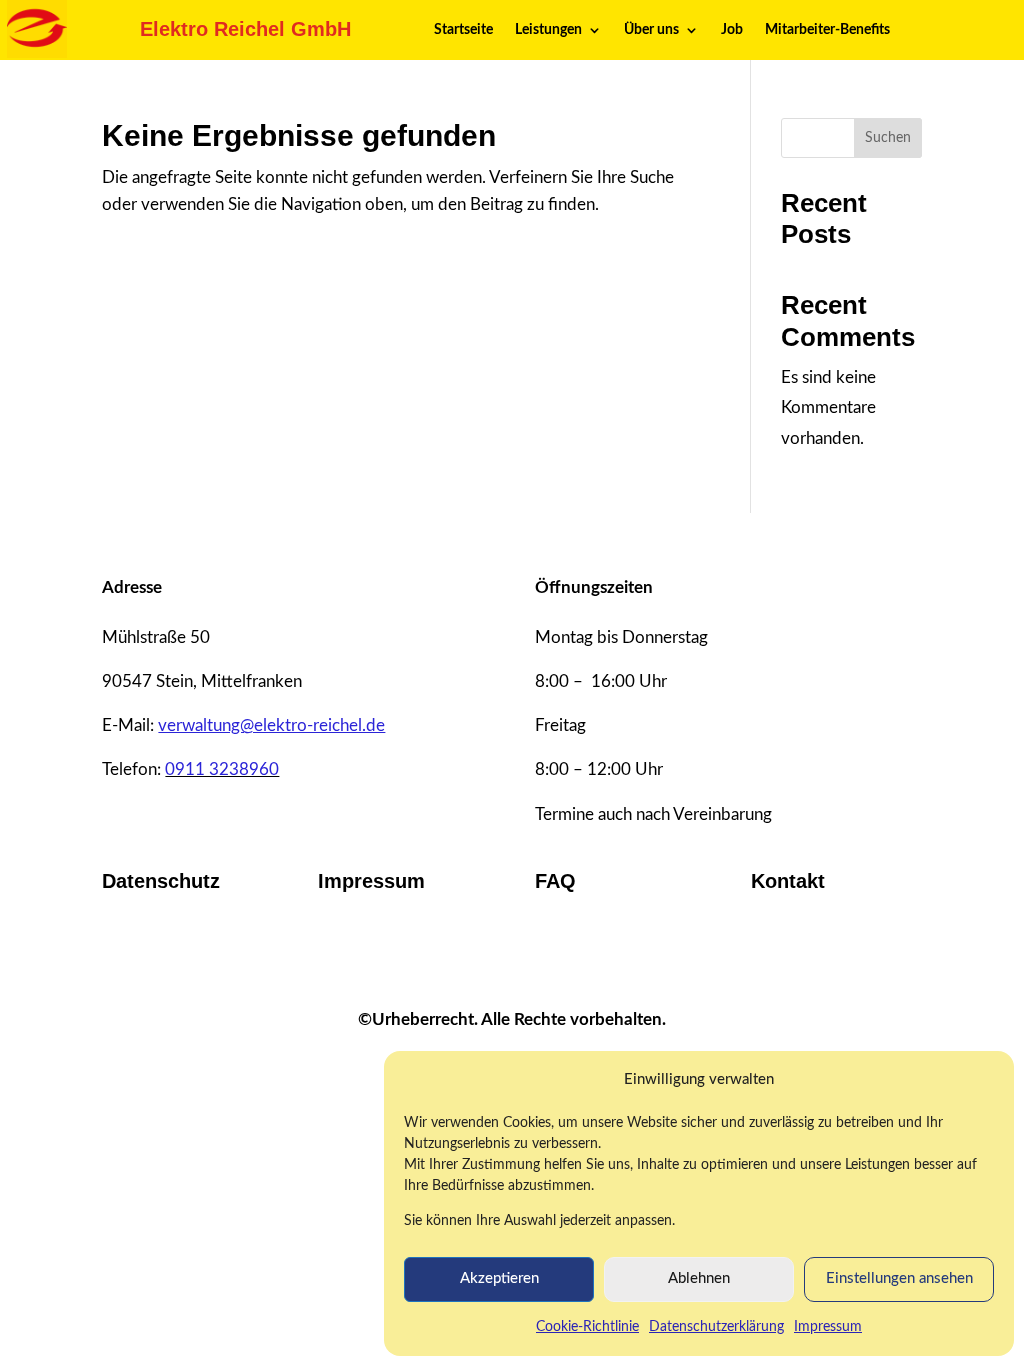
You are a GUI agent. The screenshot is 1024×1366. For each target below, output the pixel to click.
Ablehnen (699, 1278)
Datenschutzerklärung (716, 1327)
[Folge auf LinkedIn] (452, 960)
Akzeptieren (499, 1278)
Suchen (888, 138)
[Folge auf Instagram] (492, 960)
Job (732, 30)
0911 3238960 (222, 769)
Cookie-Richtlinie (587, 1327)
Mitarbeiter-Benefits (827, 30)
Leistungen (548, 30)
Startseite (463, 30)
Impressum (828, 1327)
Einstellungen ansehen (899, 1278)
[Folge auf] (572, 960)
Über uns (651, 30)
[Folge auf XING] (532, 960)
